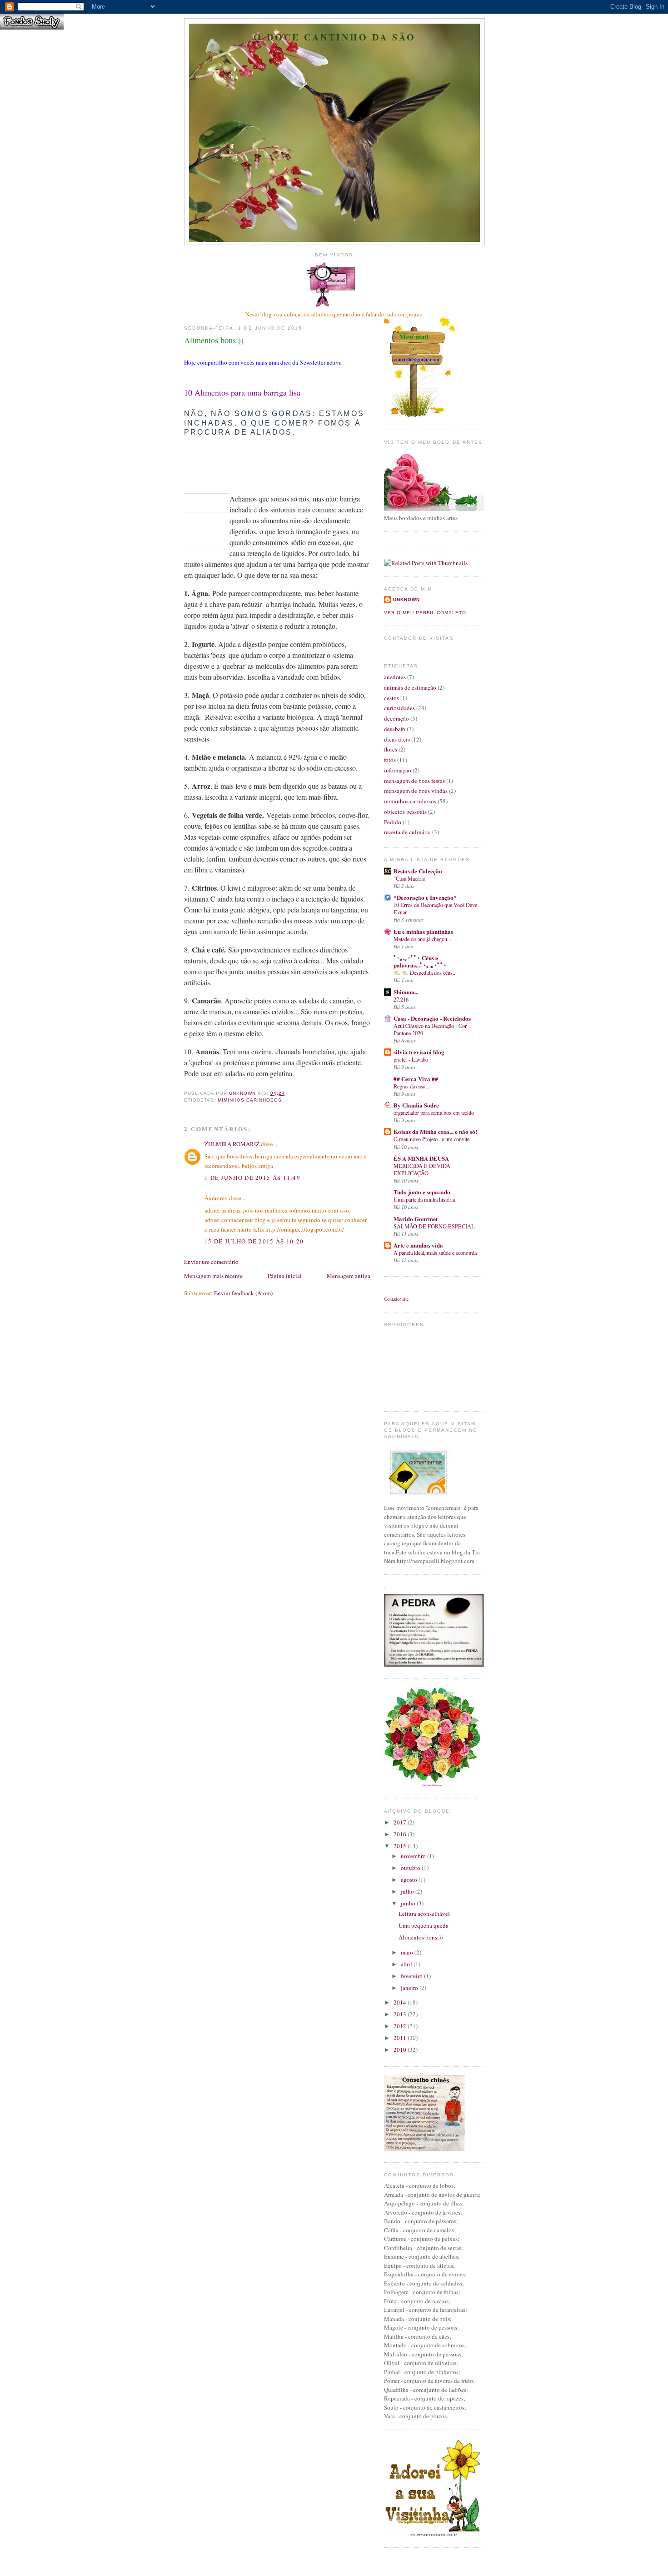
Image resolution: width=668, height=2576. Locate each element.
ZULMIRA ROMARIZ (232, 1144)
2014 (401, 2002)
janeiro (410, 1988)
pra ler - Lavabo (411, 1059)
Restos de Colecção (418, 871)
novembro (414, 1856)
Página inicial (285, 1276)
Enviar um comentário (211, 1262)
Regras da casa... (411, 1086)
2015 (401, 1846)
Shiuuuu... (406, 992)
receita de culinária (407, 832)
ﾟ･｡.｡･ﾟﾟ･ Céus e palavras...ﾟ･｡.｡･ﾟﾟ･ (420, 961)
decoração (396, 718)
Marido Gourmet (416, 1219)
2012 (401, 2026)
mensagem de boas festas (414, 781)
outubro (411, 1868)
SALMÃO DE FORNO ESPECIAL (434, 1226)
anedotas (395, 677)
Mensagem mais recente (213, 1276)
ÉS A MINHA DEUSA (421, 1158)
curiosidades (399, 708)
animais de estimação (410, 687)
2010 (401, 2050)
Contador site (396, 1299)
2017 (401, 1822)
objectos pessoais (405, 812)
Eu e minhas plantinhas (423, 931)
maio (408, 1952)
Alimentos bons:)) (421, 1937)
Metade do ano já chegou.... (423, 939)
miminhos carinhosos (250, 1100)
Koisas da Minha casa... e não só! (435, 1131)
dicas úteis (397, 739)
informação (398, 770)
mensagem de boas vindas (416, 791)
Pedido (393, 822)
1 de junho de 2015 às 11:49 (252, 1178)
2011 (401, 2038)
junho (409, 1903)
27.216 (401, 999)
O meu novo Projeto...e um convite (431, 1139)
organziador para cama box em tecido (434, 1113)
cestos (391, 698)
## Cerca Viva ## (416, 1079)
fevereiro (412, 1976)
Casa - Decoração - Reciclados (432, 1018)
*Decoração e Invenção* (425, 897)
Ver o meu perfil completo (425, 613)
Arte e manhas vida (418, 1245)
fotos (390, 760)
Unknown (406, 599)
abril (407, 1964)
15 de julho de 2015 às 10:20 (254, 1241)
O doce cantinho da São (335, 37)
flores (391, 749)
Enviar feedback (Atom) (243, 1293)
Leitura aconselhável (424, 1914)
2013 (401, 2014)
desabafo (395, 729)
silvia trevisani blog (419, 1052)
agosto (410, 1879)
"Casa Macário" (411, 878)
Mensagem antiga (349, 1276)
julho (408, 1891)
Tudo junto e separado (422, 1192)
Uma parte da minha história (424, 1199)
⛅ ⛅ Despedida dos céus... (425, 972)
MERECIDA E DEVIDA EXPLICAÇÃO (422, 1169)
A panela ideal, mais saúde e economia (435, 1253)
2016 (401, 1834)
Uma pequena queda (424, 1925)
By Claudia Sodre (416, 1105)
